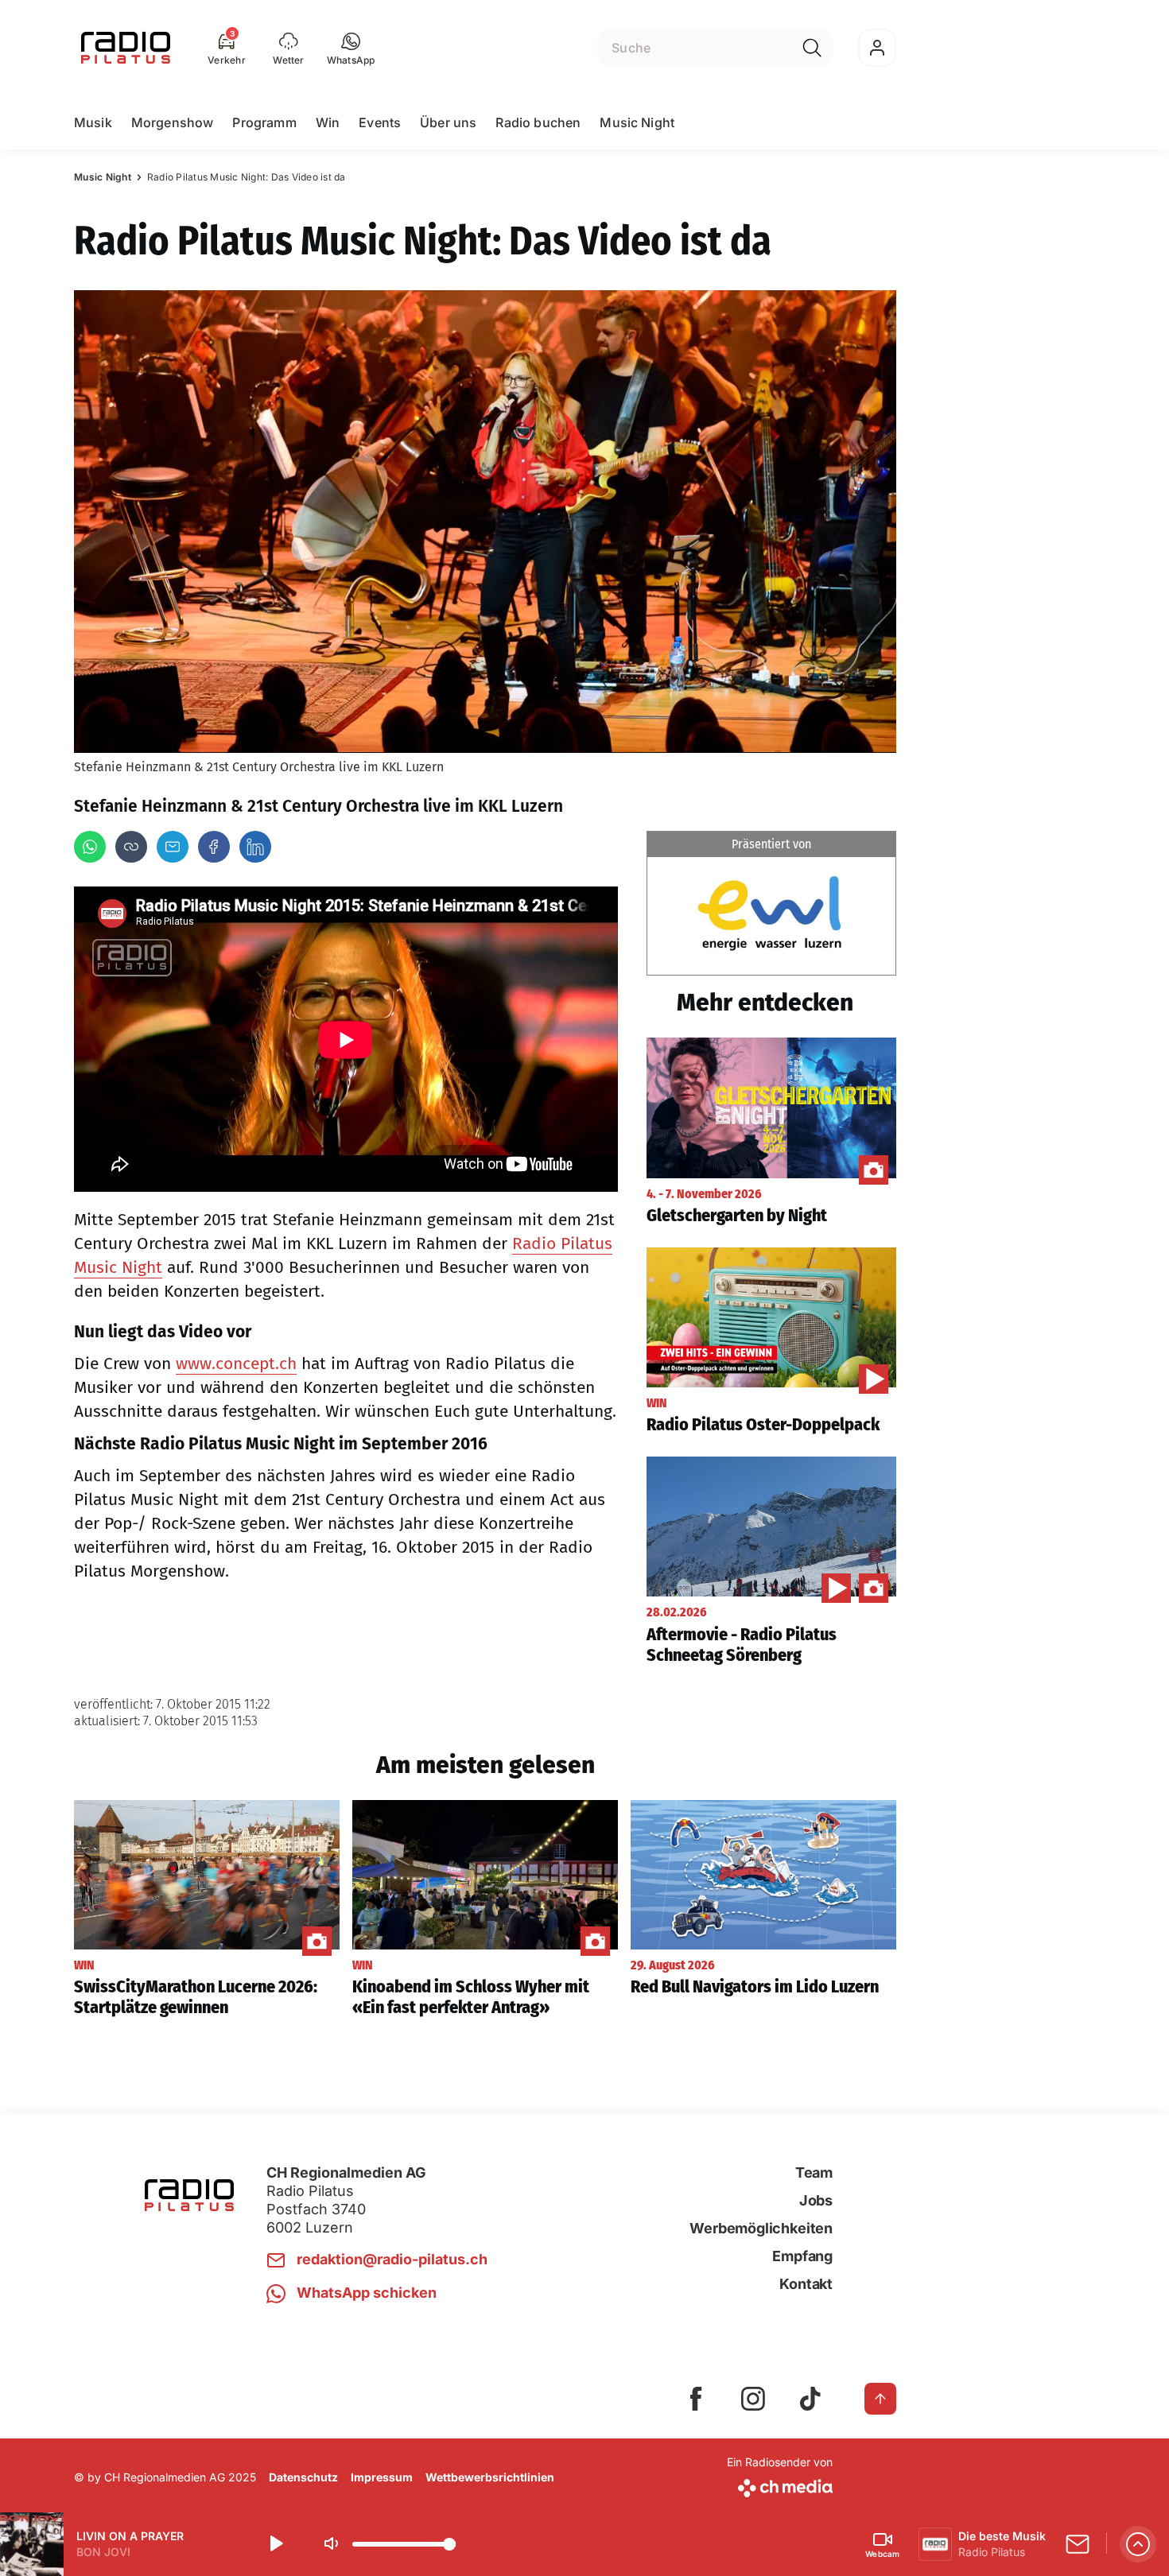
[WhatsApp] (90, 847)
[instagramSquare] (753, 2399)
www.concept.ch (236, 1364)
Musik (93, 122)
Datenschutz (303, 2477)
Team (814, 2173)
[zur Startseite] (126, 48)
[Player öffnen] (1138, 2544)
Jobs (816, 2200)
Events (380, 122)
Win (328, 122)
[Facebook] (214, 847)
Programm (264, 122)
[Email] (173, 847)
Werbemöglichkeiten (761, 2228)
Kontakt (806, 2284)
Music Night (637, 122)
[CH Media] (780, 2485)
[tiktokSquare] (810, 2399)
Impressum (382, 2477)
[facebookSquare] (696, 2399)
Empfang (802, 2256)
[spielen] (275, 2544)
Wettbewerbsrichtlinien (490, 2477)
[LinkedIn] (255, 847)
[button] (351, 48)
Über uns (448, 122)
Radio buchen (538, 122)
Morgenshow (173, 122)
